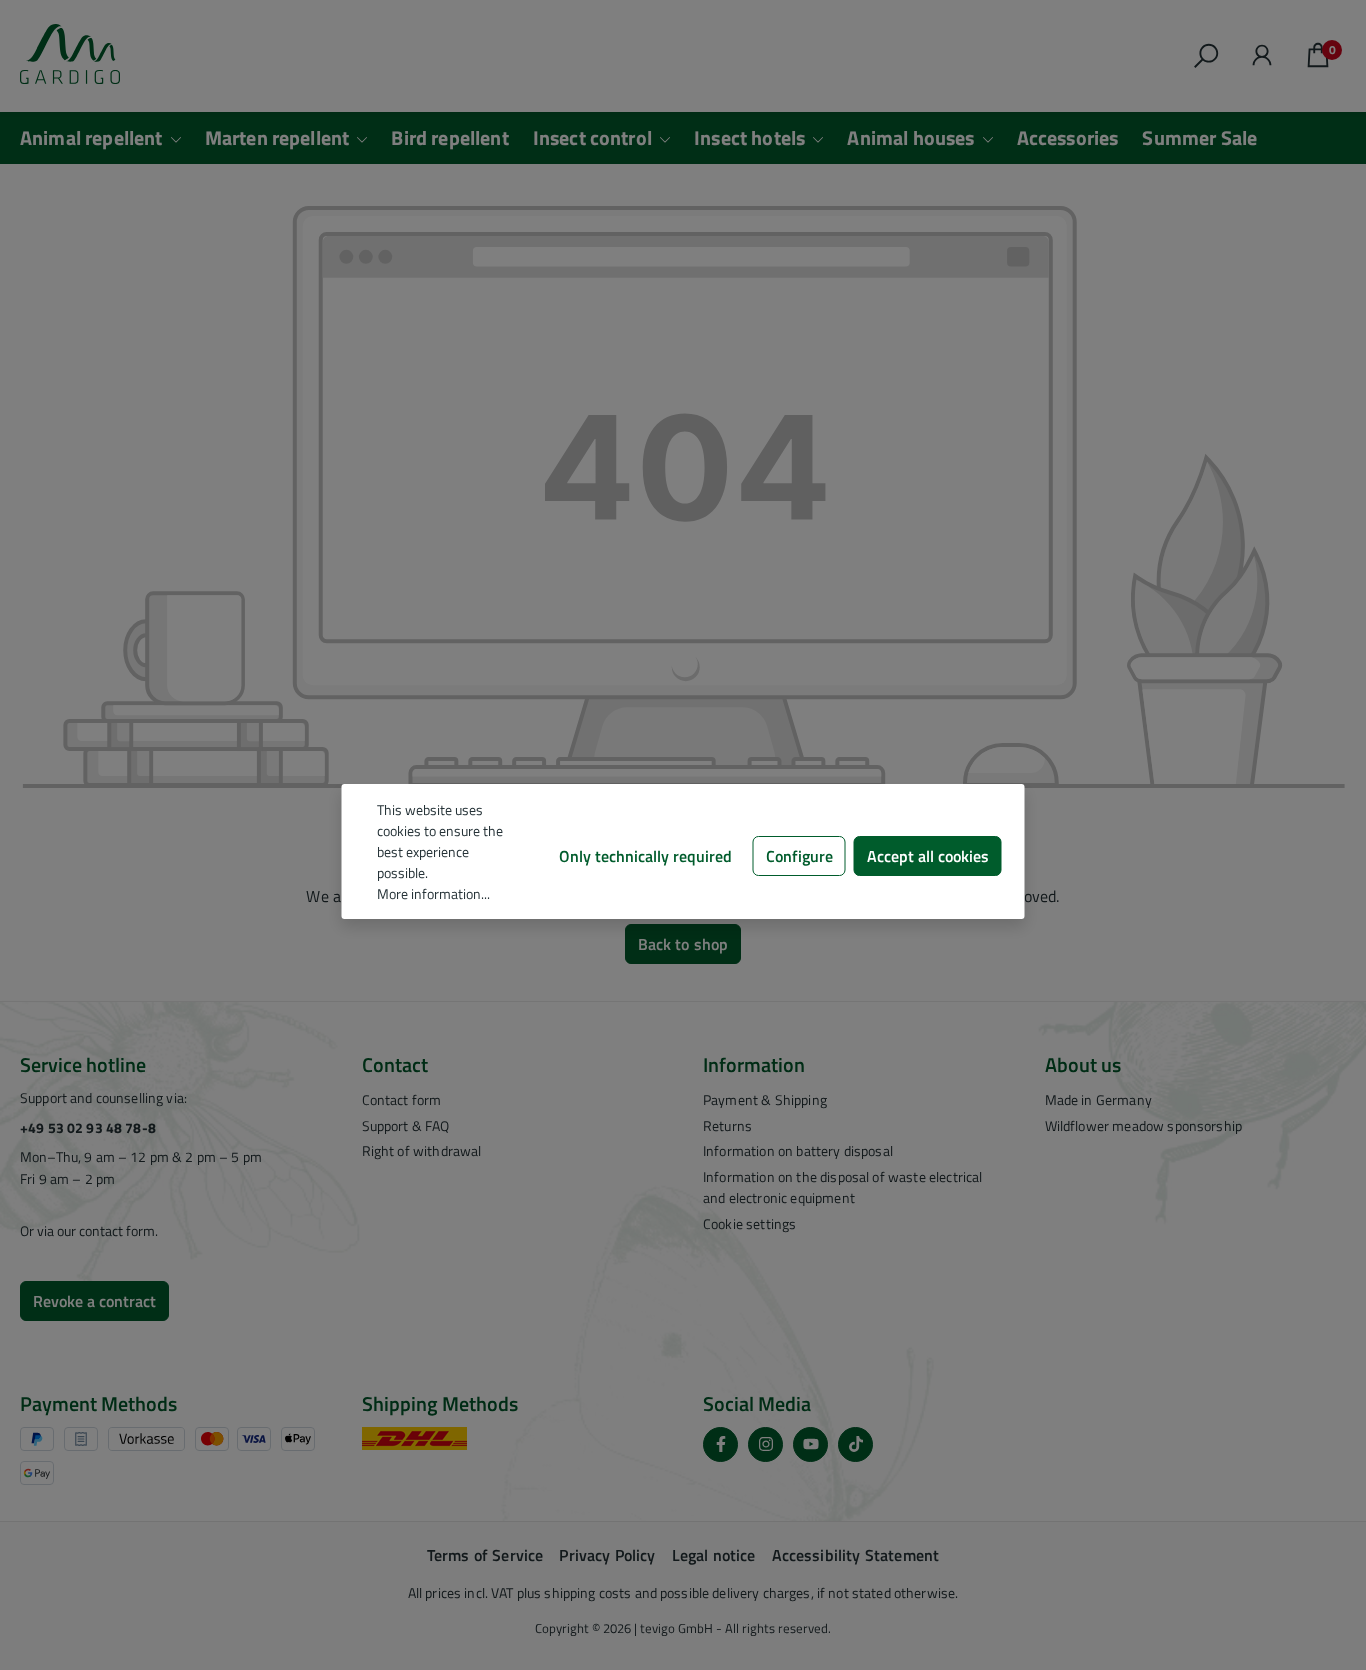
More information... (433, 893)
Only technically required (645, 856)
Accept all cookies (928, 856)
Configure (799, 856)
